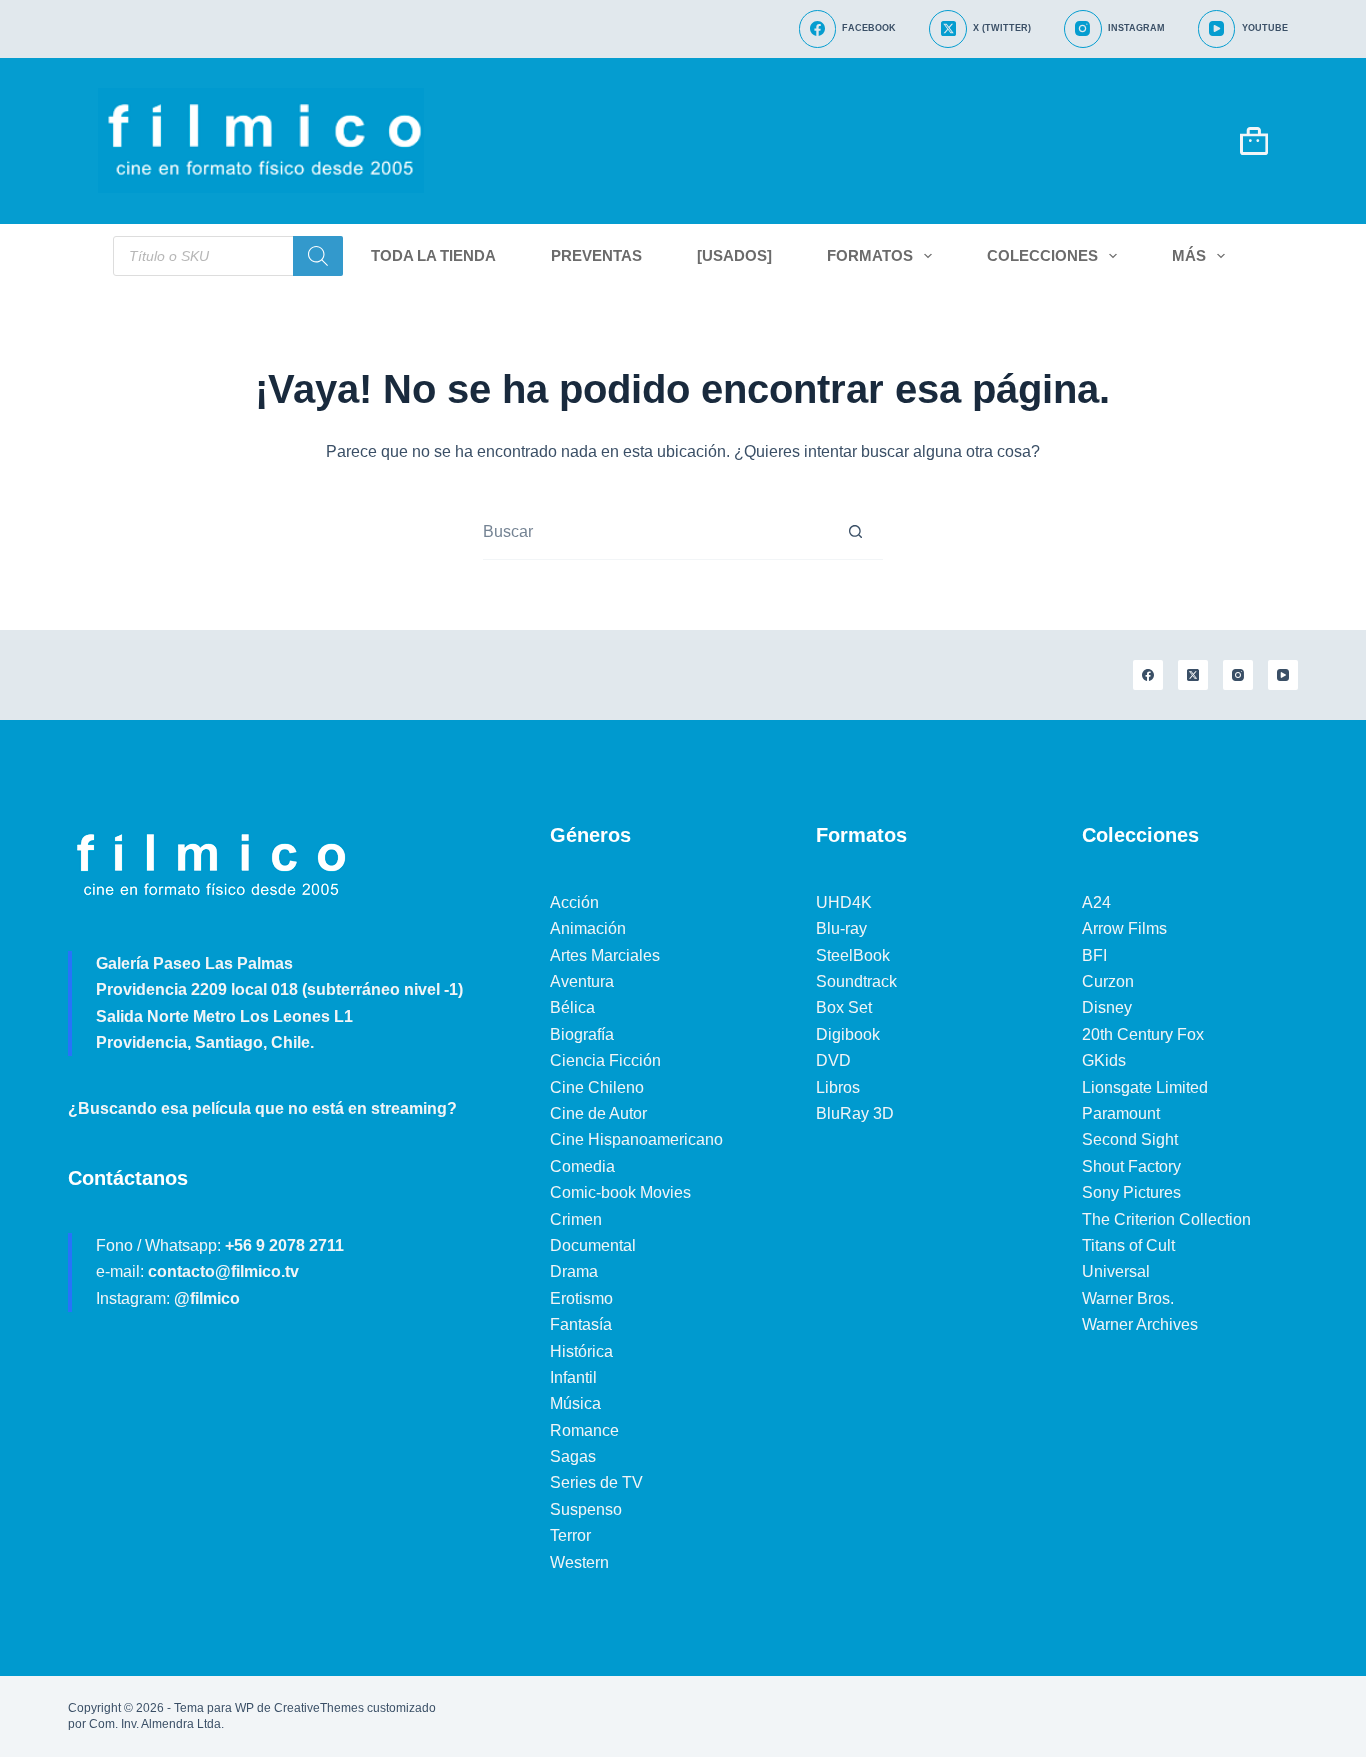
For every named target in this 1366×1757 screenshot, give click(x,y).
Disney (1107, 1007)
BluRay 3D (855, 1113)
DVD (833, 1060)
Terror (570, 1535)
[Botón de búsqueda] (856, 532)
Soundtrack (856, 981)
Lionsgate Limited (1145, 1087)
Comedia (582, 1166)
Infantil (573, 1377)
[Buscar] (318, 256)
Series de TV (596, 1482)
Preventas (596, 255)
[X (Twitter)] (1193, 675)
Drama (574, 1271)
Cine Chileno (597, 1087)
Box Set (844, 1007)
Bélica (572, 1007)
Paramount (1121, 1113)
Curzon (1108, 981)
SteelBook (853, 955)
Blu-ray (841, 928)
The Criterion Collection (1166, 1219)
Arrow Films (1124, 928)
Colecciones (1042, 255)
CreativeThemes (319, 1708)
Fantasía (581, 1324)
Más (1189, 255)
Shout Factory (1131, 1166)
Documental (593, 1245)
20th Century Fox (1143, 1034)
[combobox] (656, 531)
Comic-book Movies (620, 1192)
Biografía (582, 1034)
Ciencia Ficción (605, 1060)
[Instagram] (1238, 675)
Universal (1116, 1271)
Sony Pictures (1131, 1192)
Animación (588, 928)
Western (579, 1562)
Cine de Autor (598, 1113)
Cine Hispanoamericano (636, 1139)
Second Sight (1130, 1139)
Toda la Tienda (433, 255)
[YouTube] (1283, 675)
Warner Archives (1140, 1324)
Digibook (848, 1034)
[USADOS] (734, 255)
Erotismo (581, 1298)
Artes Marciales (605, 955)
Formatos (870, 255)
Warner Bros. (1128, 1298)
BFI (1094, 955)
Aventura (582, 981)
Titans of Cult (1128, 1245)
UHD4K (844, 902)
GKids (1104, 1060)
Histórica (581, 1351)
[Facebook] (1148, 675)
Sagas (573, 1456)
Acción (574, 902)
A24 (1096, 902)
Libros (838, 1087)
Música (575, 1403)
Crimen (576, 1219)
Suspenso (586, 1509)
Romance (584, 1430)
